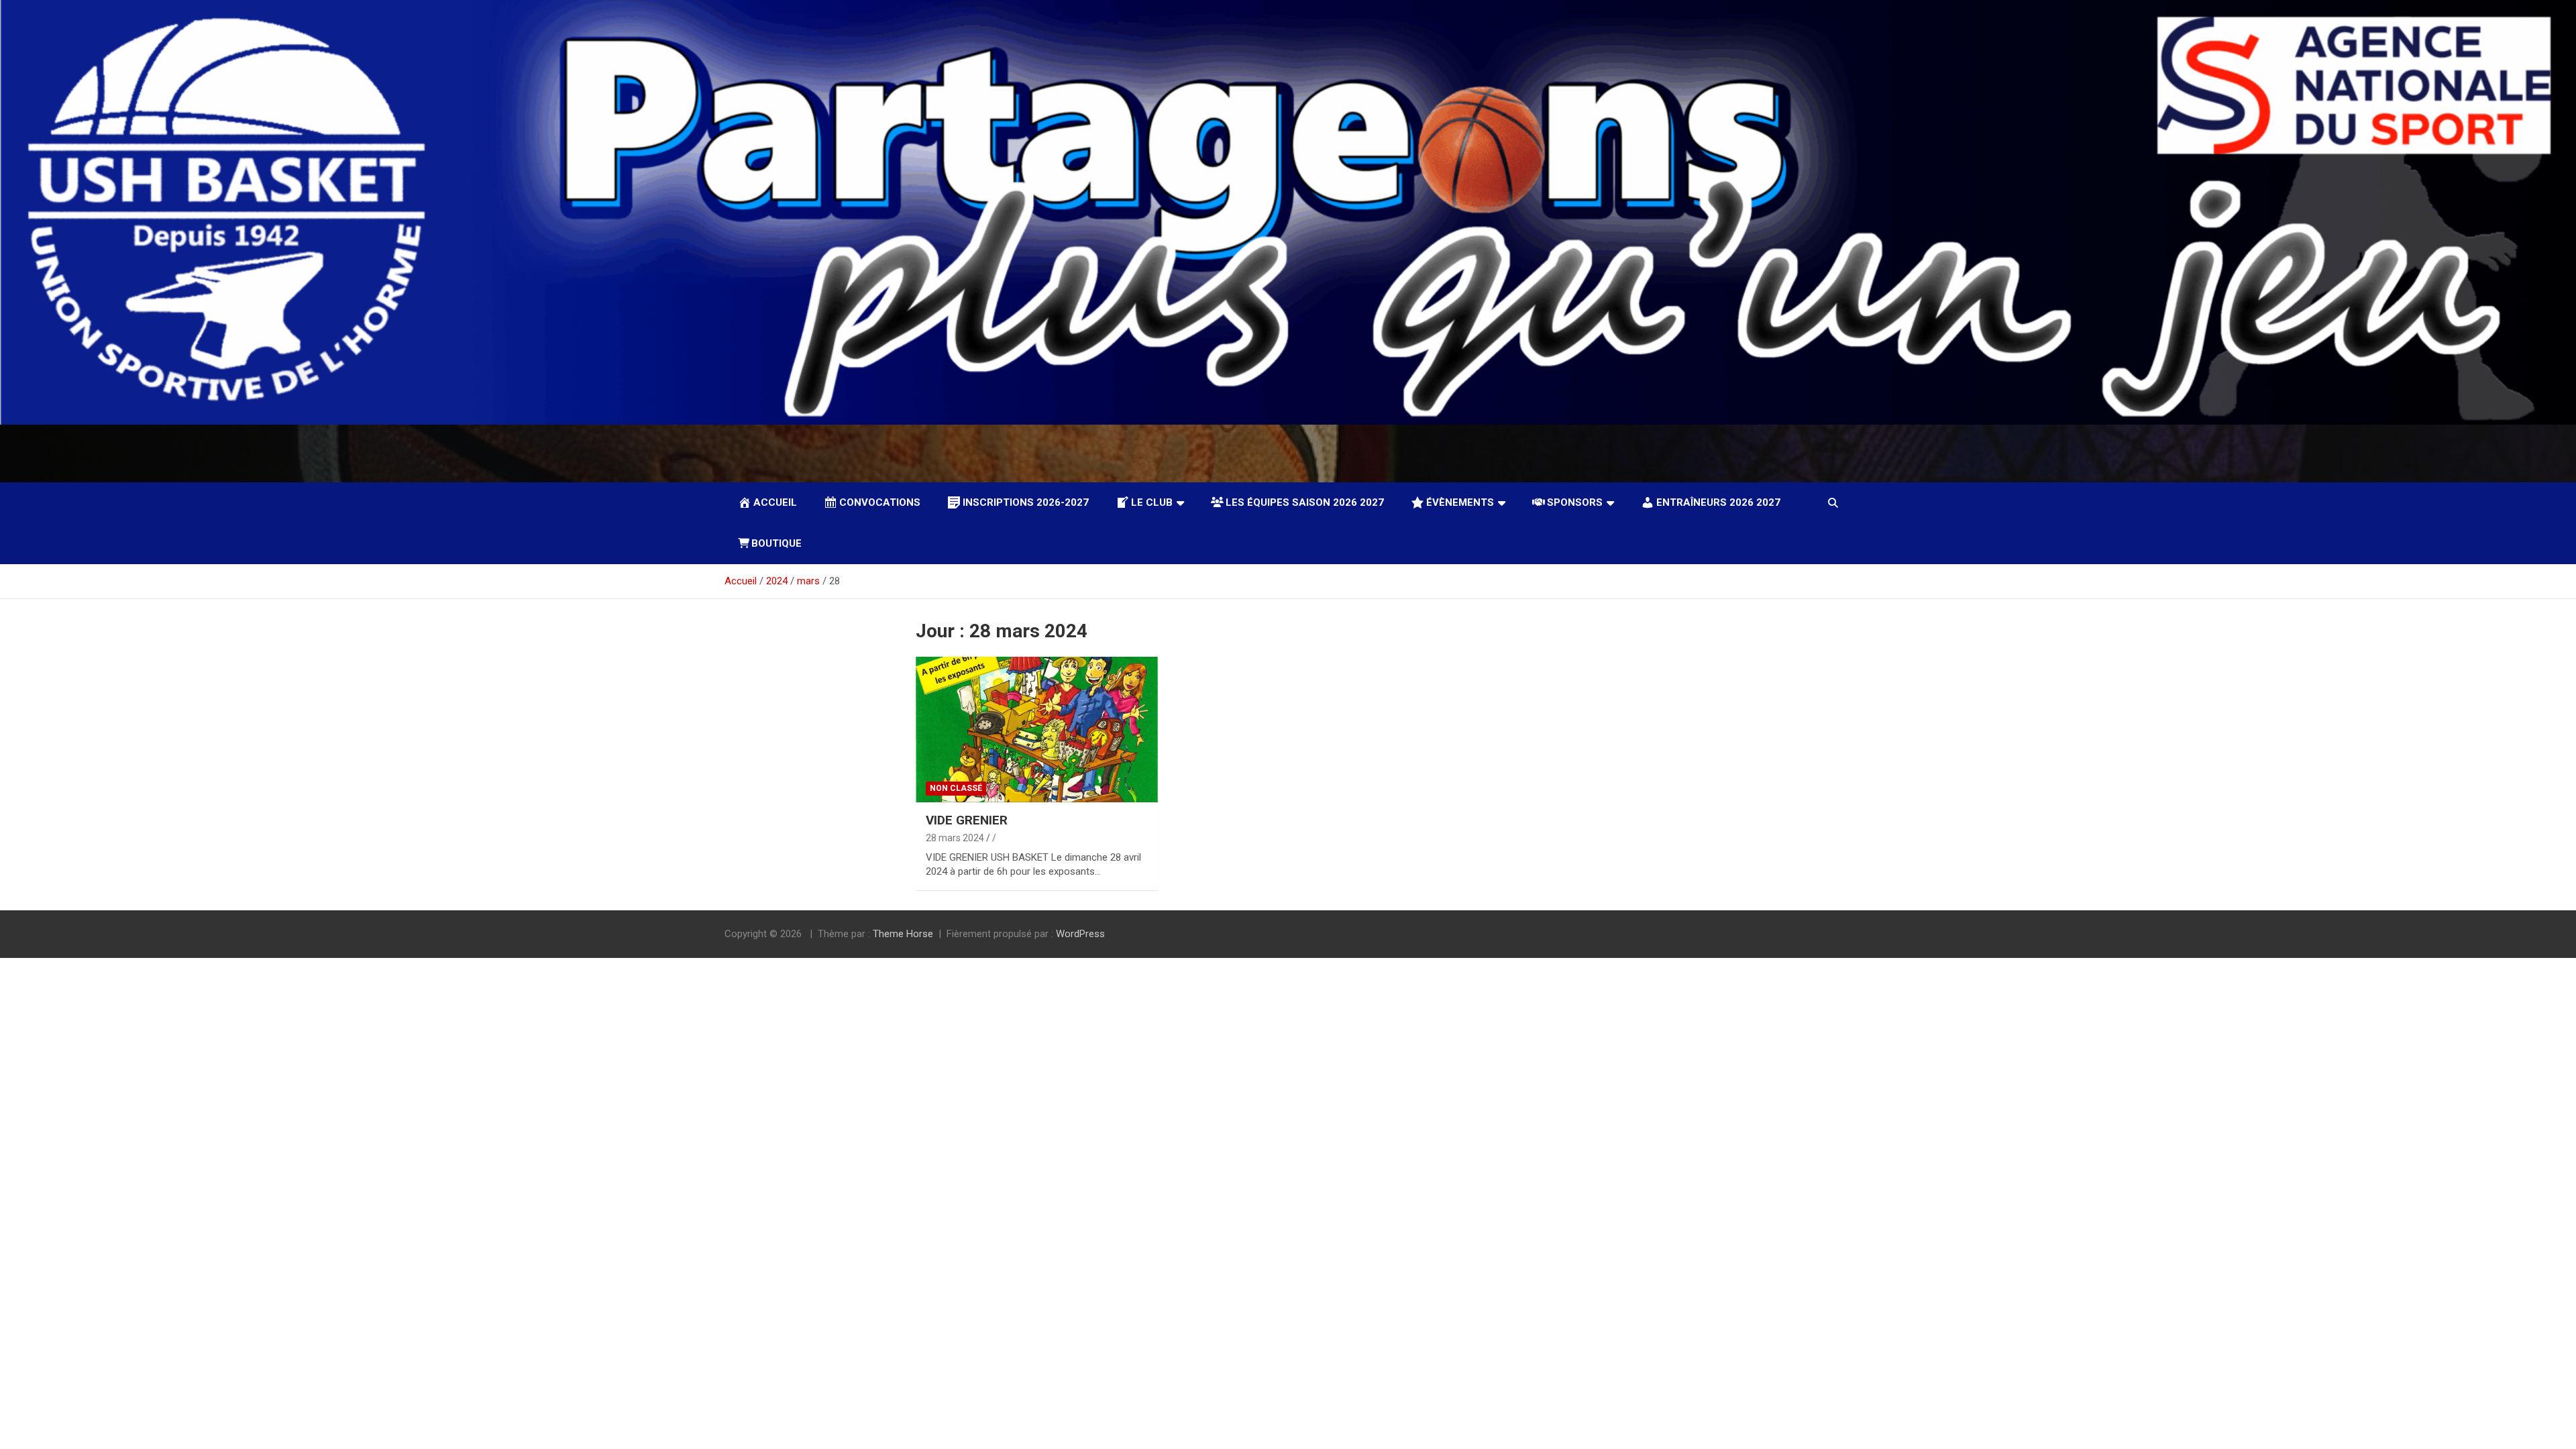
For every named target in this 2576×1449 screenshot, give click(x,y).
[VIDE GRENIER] (1037, 730)
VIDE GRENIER (967, 820)
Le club (1152, 502)
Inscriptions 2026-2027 (1026, 502)
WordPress (1080, 934)
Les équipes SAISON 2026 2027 (1305, 502)
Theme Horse (903, 934)
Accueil (775, 502)
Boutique (776, 543)
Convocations (880, 502)
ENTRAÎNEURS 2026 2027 (1718, 502)
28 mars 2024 (955, 838)
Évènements (1460, 502)
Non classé (956, 788)
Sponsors (1575, 502)
